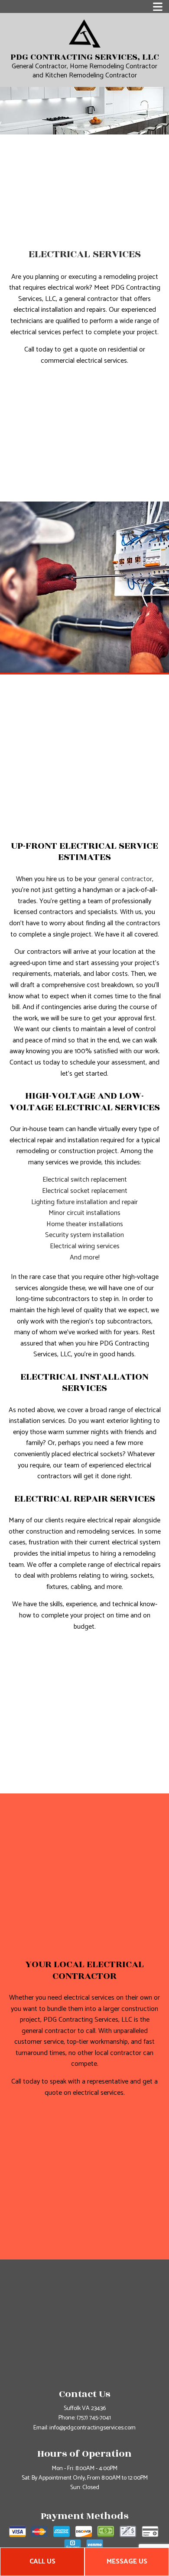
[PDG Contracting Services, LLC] (85, 33)
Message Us (127, 2562)
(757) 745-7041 (94, 2418)
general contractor (125, 879)
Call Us (42, 2562)
